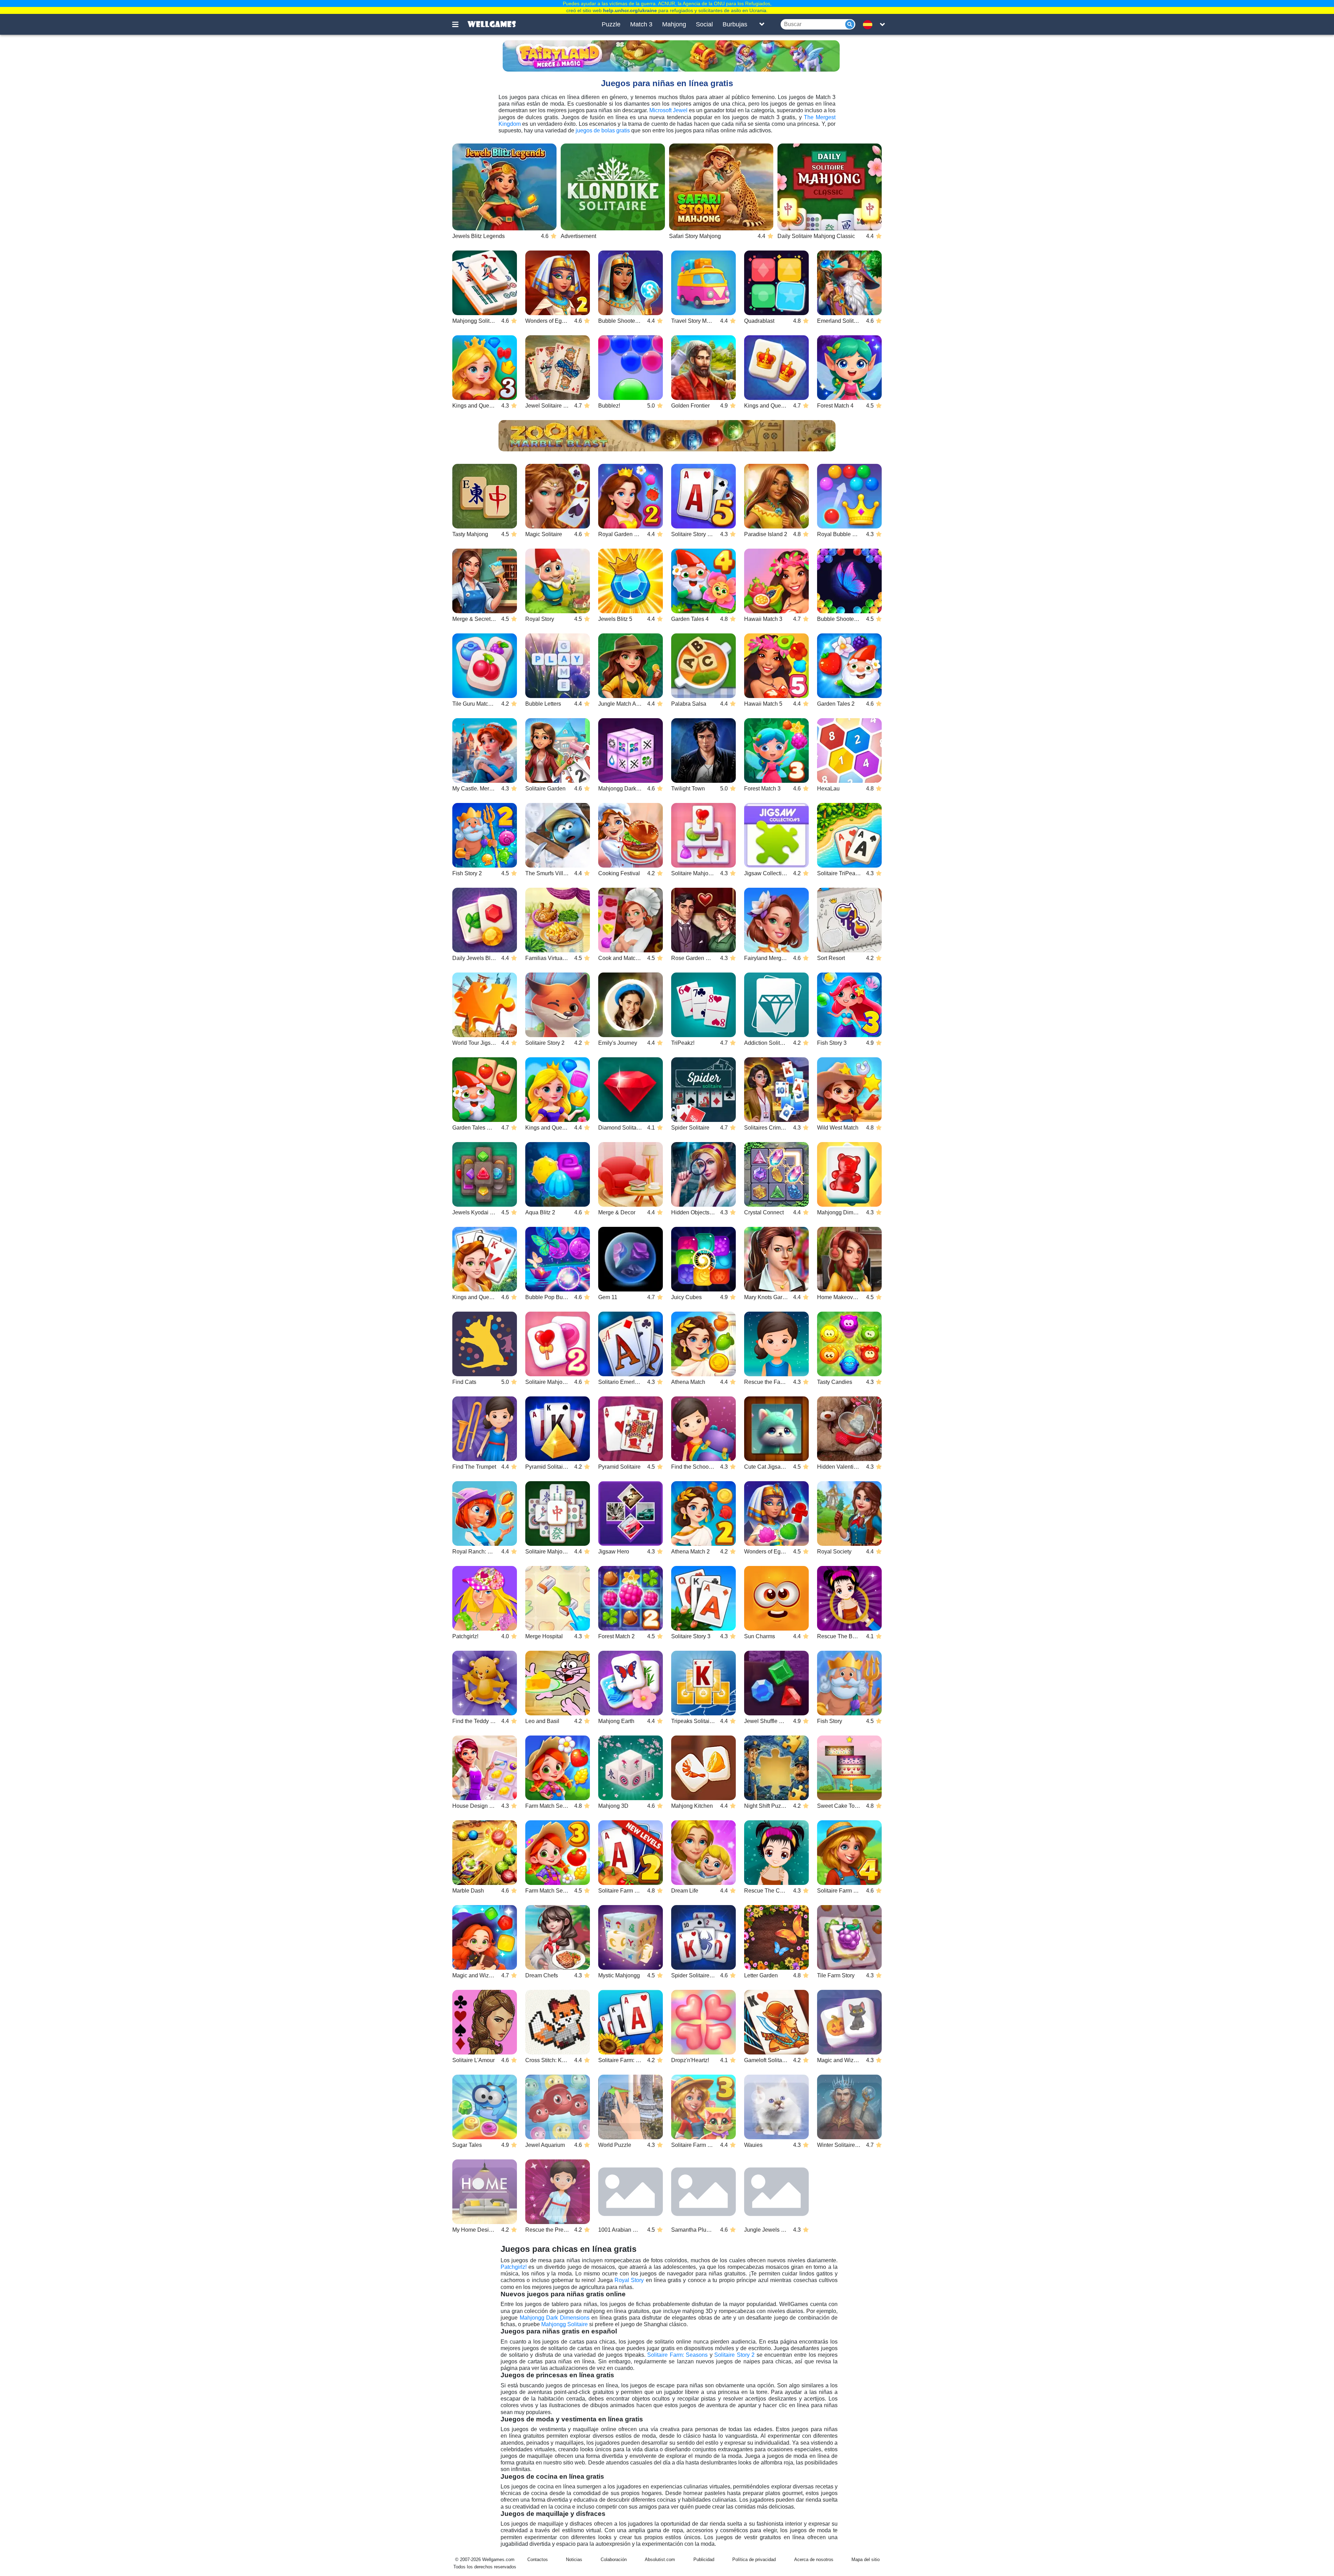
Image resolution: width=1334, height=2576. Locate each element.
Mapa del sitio (866, 2559)
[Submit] (850, 24)
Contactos (538, 2559)
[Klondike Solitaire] (613, 187)
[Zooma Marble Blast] (667, 436)
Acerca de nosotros (814, 2559)
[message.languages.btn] (870, 24)
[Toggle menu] (459, 24)
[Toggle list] (762, 24)
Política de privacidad (754, 2559)
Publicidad (704, 2559)
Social (704, 24)
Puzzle (611, 24)
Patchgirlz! (514, 2267)
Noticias (574, 2559)
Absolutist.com (660, 2559)
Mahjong (674, 24)
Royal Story (629, 2280)
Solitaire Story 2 (734, 2355)
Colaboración (614, 2559)
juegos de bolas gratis (603, 130)
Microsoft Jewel (668, 110)
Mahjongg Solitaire (565, 2324)
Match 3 (641, 24)
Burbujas (735, 24)
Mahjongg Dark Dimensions (555, 2318)
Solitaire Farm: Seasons (677, 2355)
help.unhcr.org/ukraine (630, 10)
